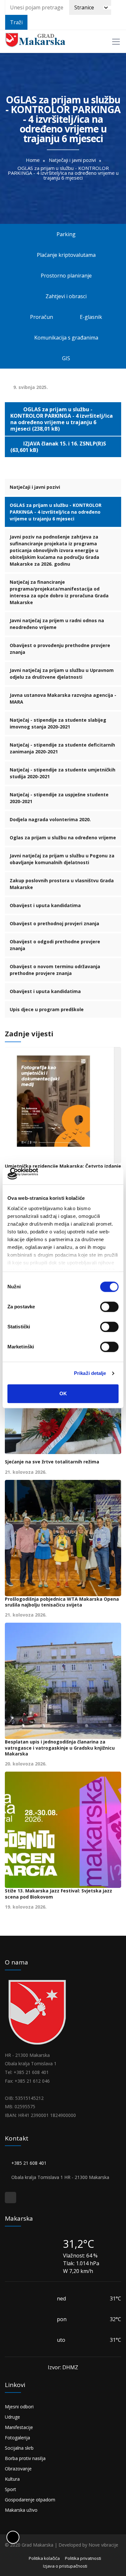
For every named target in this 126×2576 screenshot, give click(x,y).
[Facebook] (10, 2198)
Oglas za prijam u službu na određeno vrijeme (63, 838)
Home (33, 160)
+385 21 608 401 (30, 2163)
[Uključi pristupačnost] (13, 2537)
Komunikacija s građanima (66, 338)
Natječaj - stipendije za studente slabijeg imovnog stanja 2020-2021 (58, 723)
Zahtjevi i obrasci (65, 296)
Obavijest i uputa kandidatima (45, 905)
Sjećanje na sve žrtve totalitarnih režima (52, 1462)
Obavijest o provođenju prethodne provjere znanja (60, 649)
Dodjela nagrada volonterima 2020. (50, 819)
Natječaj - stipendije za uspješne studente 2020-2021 (59, 798)
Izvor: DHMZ (63, 2367)
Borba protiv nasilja (25, 2458)
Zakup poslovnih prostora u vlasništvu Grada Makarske (62, 884)
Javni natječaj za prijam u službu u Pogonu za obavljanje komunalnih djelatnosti (62, 859)
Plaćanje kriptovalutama (66, 255)
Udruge (12, 2417)
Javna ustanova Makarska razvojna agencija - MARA (63, 698)
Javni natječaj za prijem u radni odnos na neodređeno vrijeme (57, 624)
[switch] (109, 1307)
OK (63, 1394)
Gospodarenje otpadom (30, 2500)
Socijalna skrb (19, 2448)
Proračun (41, 317)
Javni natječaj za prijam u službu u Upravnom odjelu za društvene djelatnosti (62, 674)
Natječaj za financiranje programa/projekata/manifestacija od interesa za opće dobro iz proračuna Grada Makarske (59, 592)
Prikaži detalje (90, 1373)
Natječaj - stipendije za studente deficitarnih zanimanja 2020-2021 (62, 748)
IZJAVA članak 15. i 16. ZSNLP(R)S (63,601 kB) (58, 447)
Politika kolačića (44, 2558)
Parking (66, 234)
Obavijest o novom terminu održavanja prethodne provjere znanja (55, 970)
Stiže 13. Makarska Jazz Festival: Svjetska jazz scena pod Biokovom (58, 1894)
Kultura (12, 2479)
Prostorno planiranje (67, 276)
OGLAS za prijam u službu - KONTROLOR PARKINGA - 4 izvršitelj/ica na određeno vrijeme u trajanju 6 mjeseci (56, 512)
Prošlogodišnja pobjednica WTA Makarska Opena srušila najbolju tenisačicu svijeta (62, 1602)
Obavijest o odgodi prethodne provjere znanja (55, 945)
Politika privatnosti (83, 2558)
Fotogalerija (17, 2438)
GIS (66, 358)
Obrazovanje (18, 2469)
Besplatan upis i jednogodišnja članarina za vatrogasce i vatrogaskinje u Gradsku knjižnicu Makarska (60, 1748)
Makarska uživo (21, 2510)
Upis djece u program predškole (47, 1009)
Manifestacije (19, 2427)
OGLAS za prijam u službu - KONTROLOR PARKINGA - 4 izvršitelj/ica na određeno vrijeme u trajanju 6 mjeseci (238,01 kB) (62, 419)
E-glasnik (92, 317)
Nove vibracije (103, 2545)
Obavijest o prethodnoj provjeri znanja (54, 923)
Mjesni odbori (19, 2407)
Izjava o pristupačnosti (65, 2566)
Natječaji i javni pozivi (72, 160)
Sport (10, 2489)
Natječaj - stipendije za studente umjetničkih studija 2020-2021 (63, 773)
